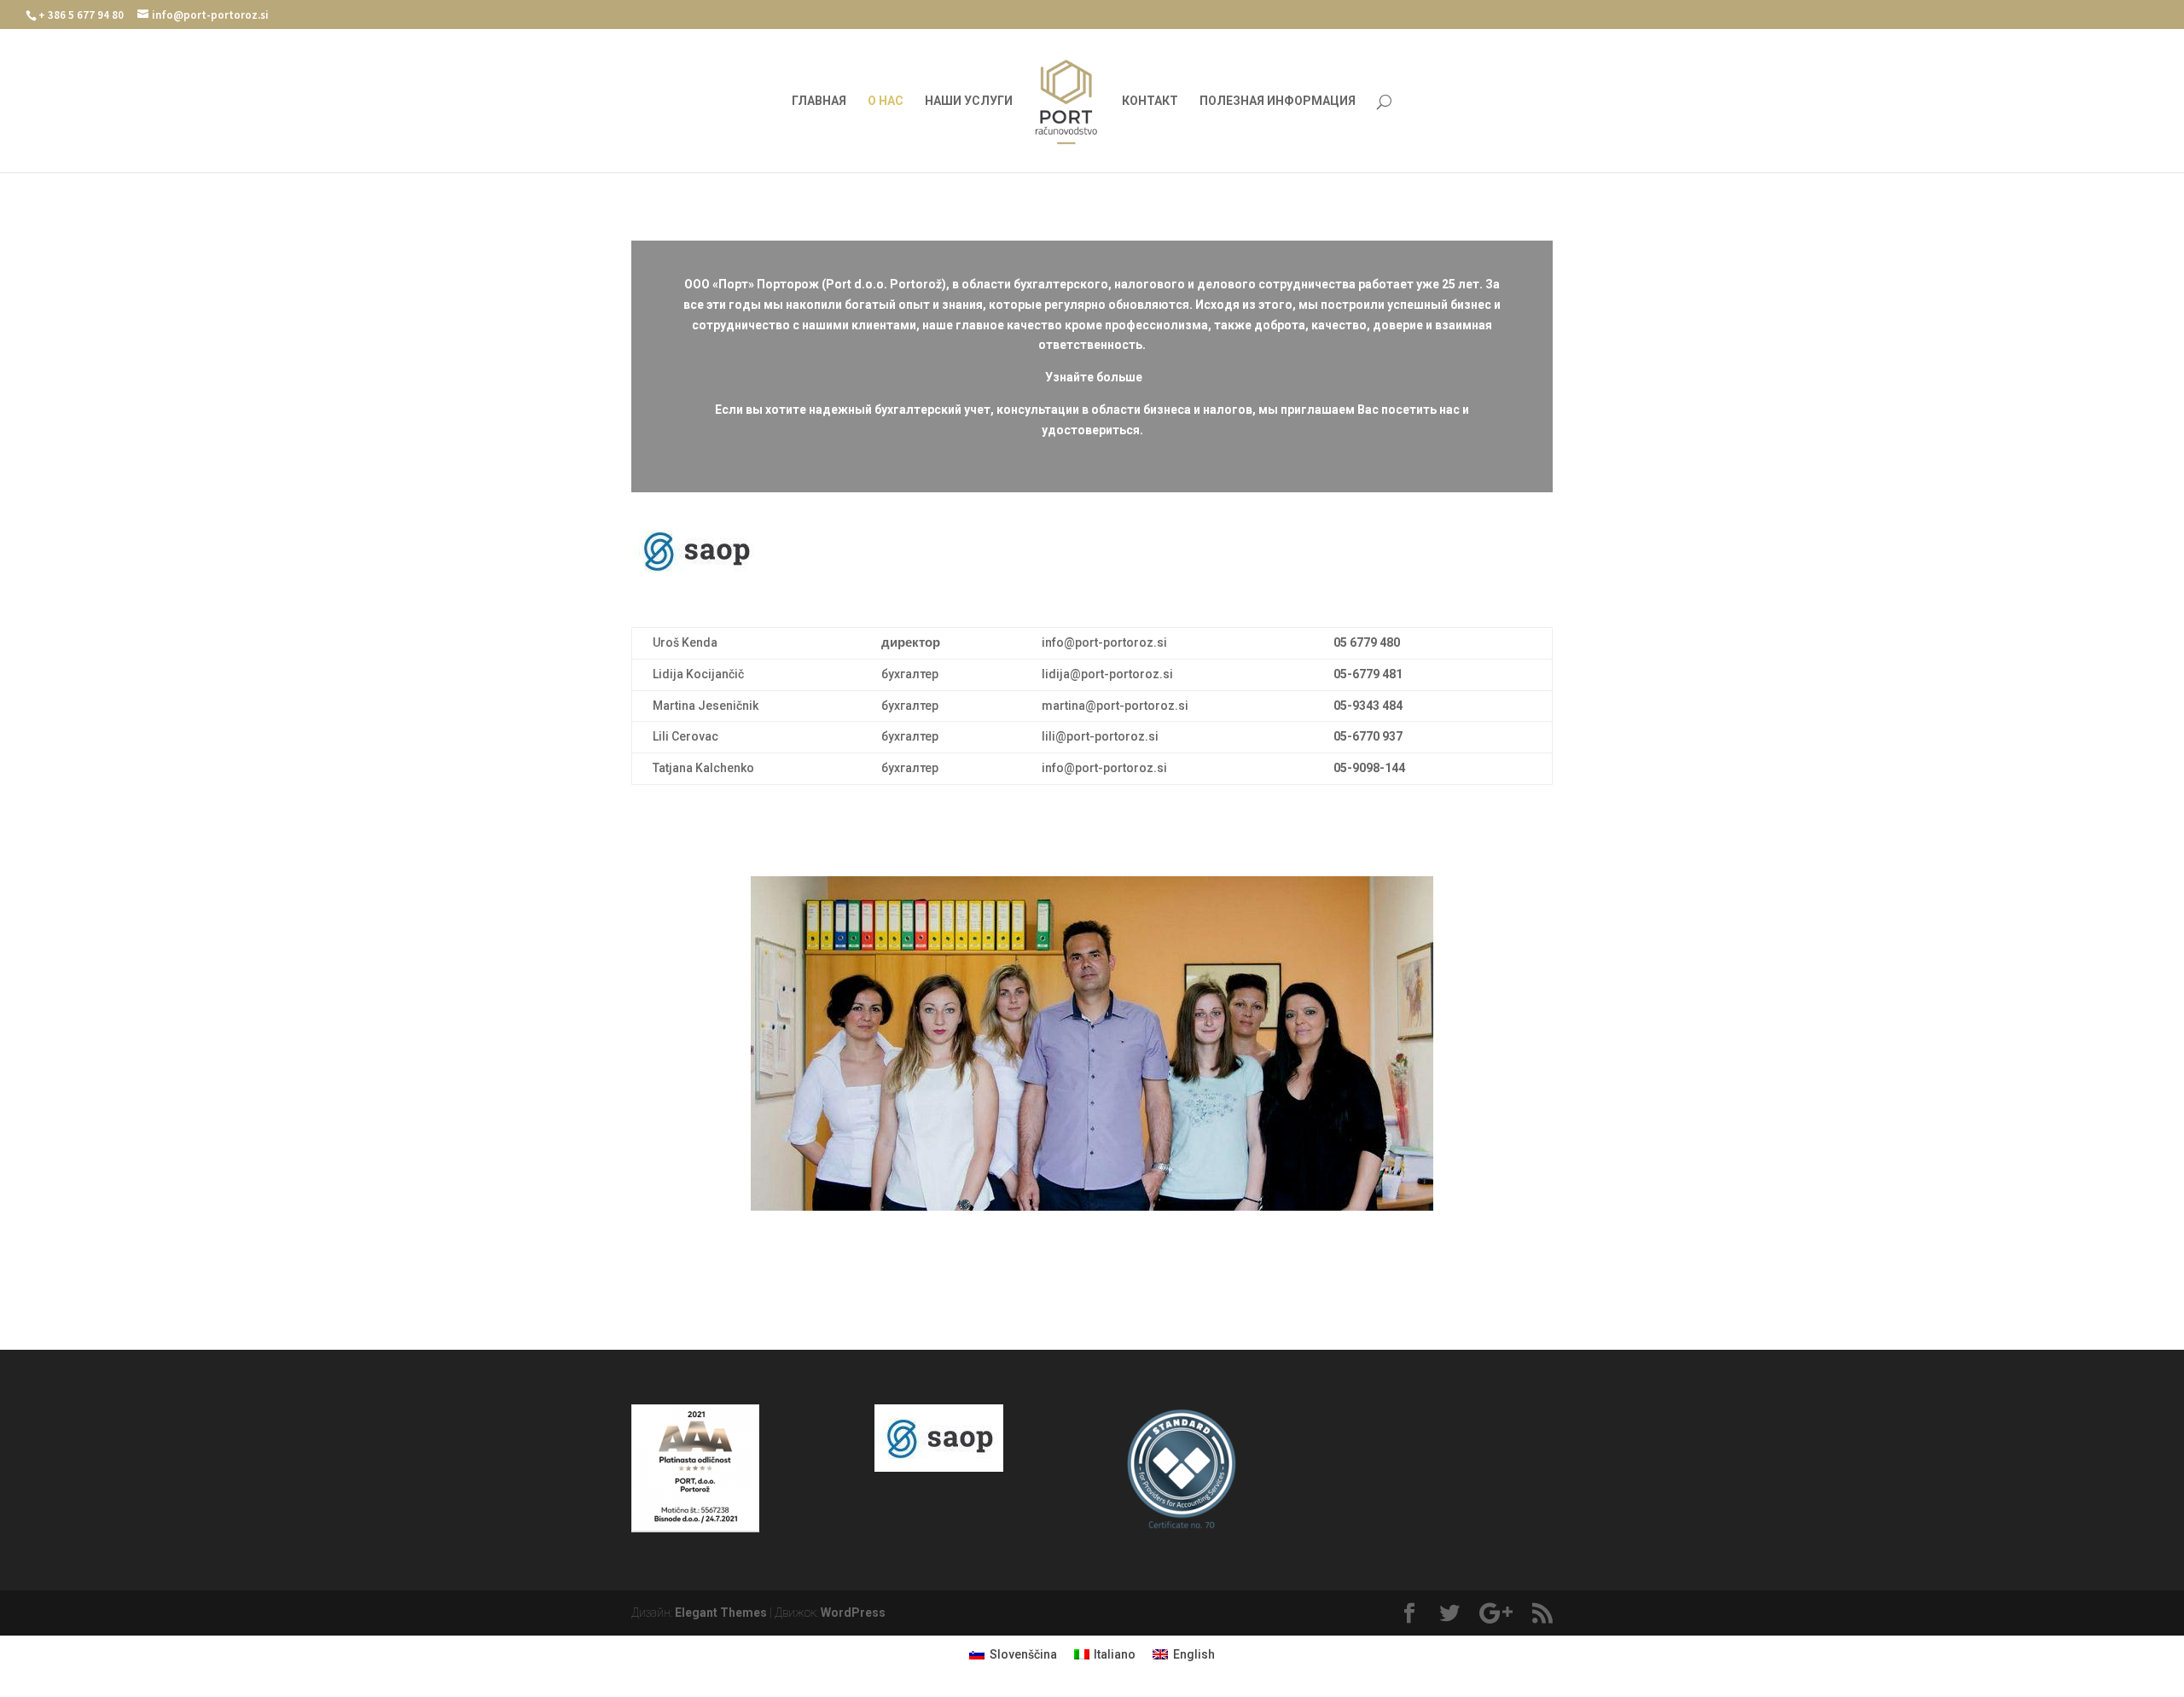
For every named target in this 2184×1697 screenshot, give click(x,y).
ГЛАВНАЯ (819, 101)
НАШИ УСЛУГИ (969, 101)
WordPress (853, 1613)
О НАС (886, 101)
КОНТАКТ (1150, 101)
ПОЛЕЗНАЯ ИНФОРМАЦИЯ (1278, 101)
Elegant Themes (721, 1613)
